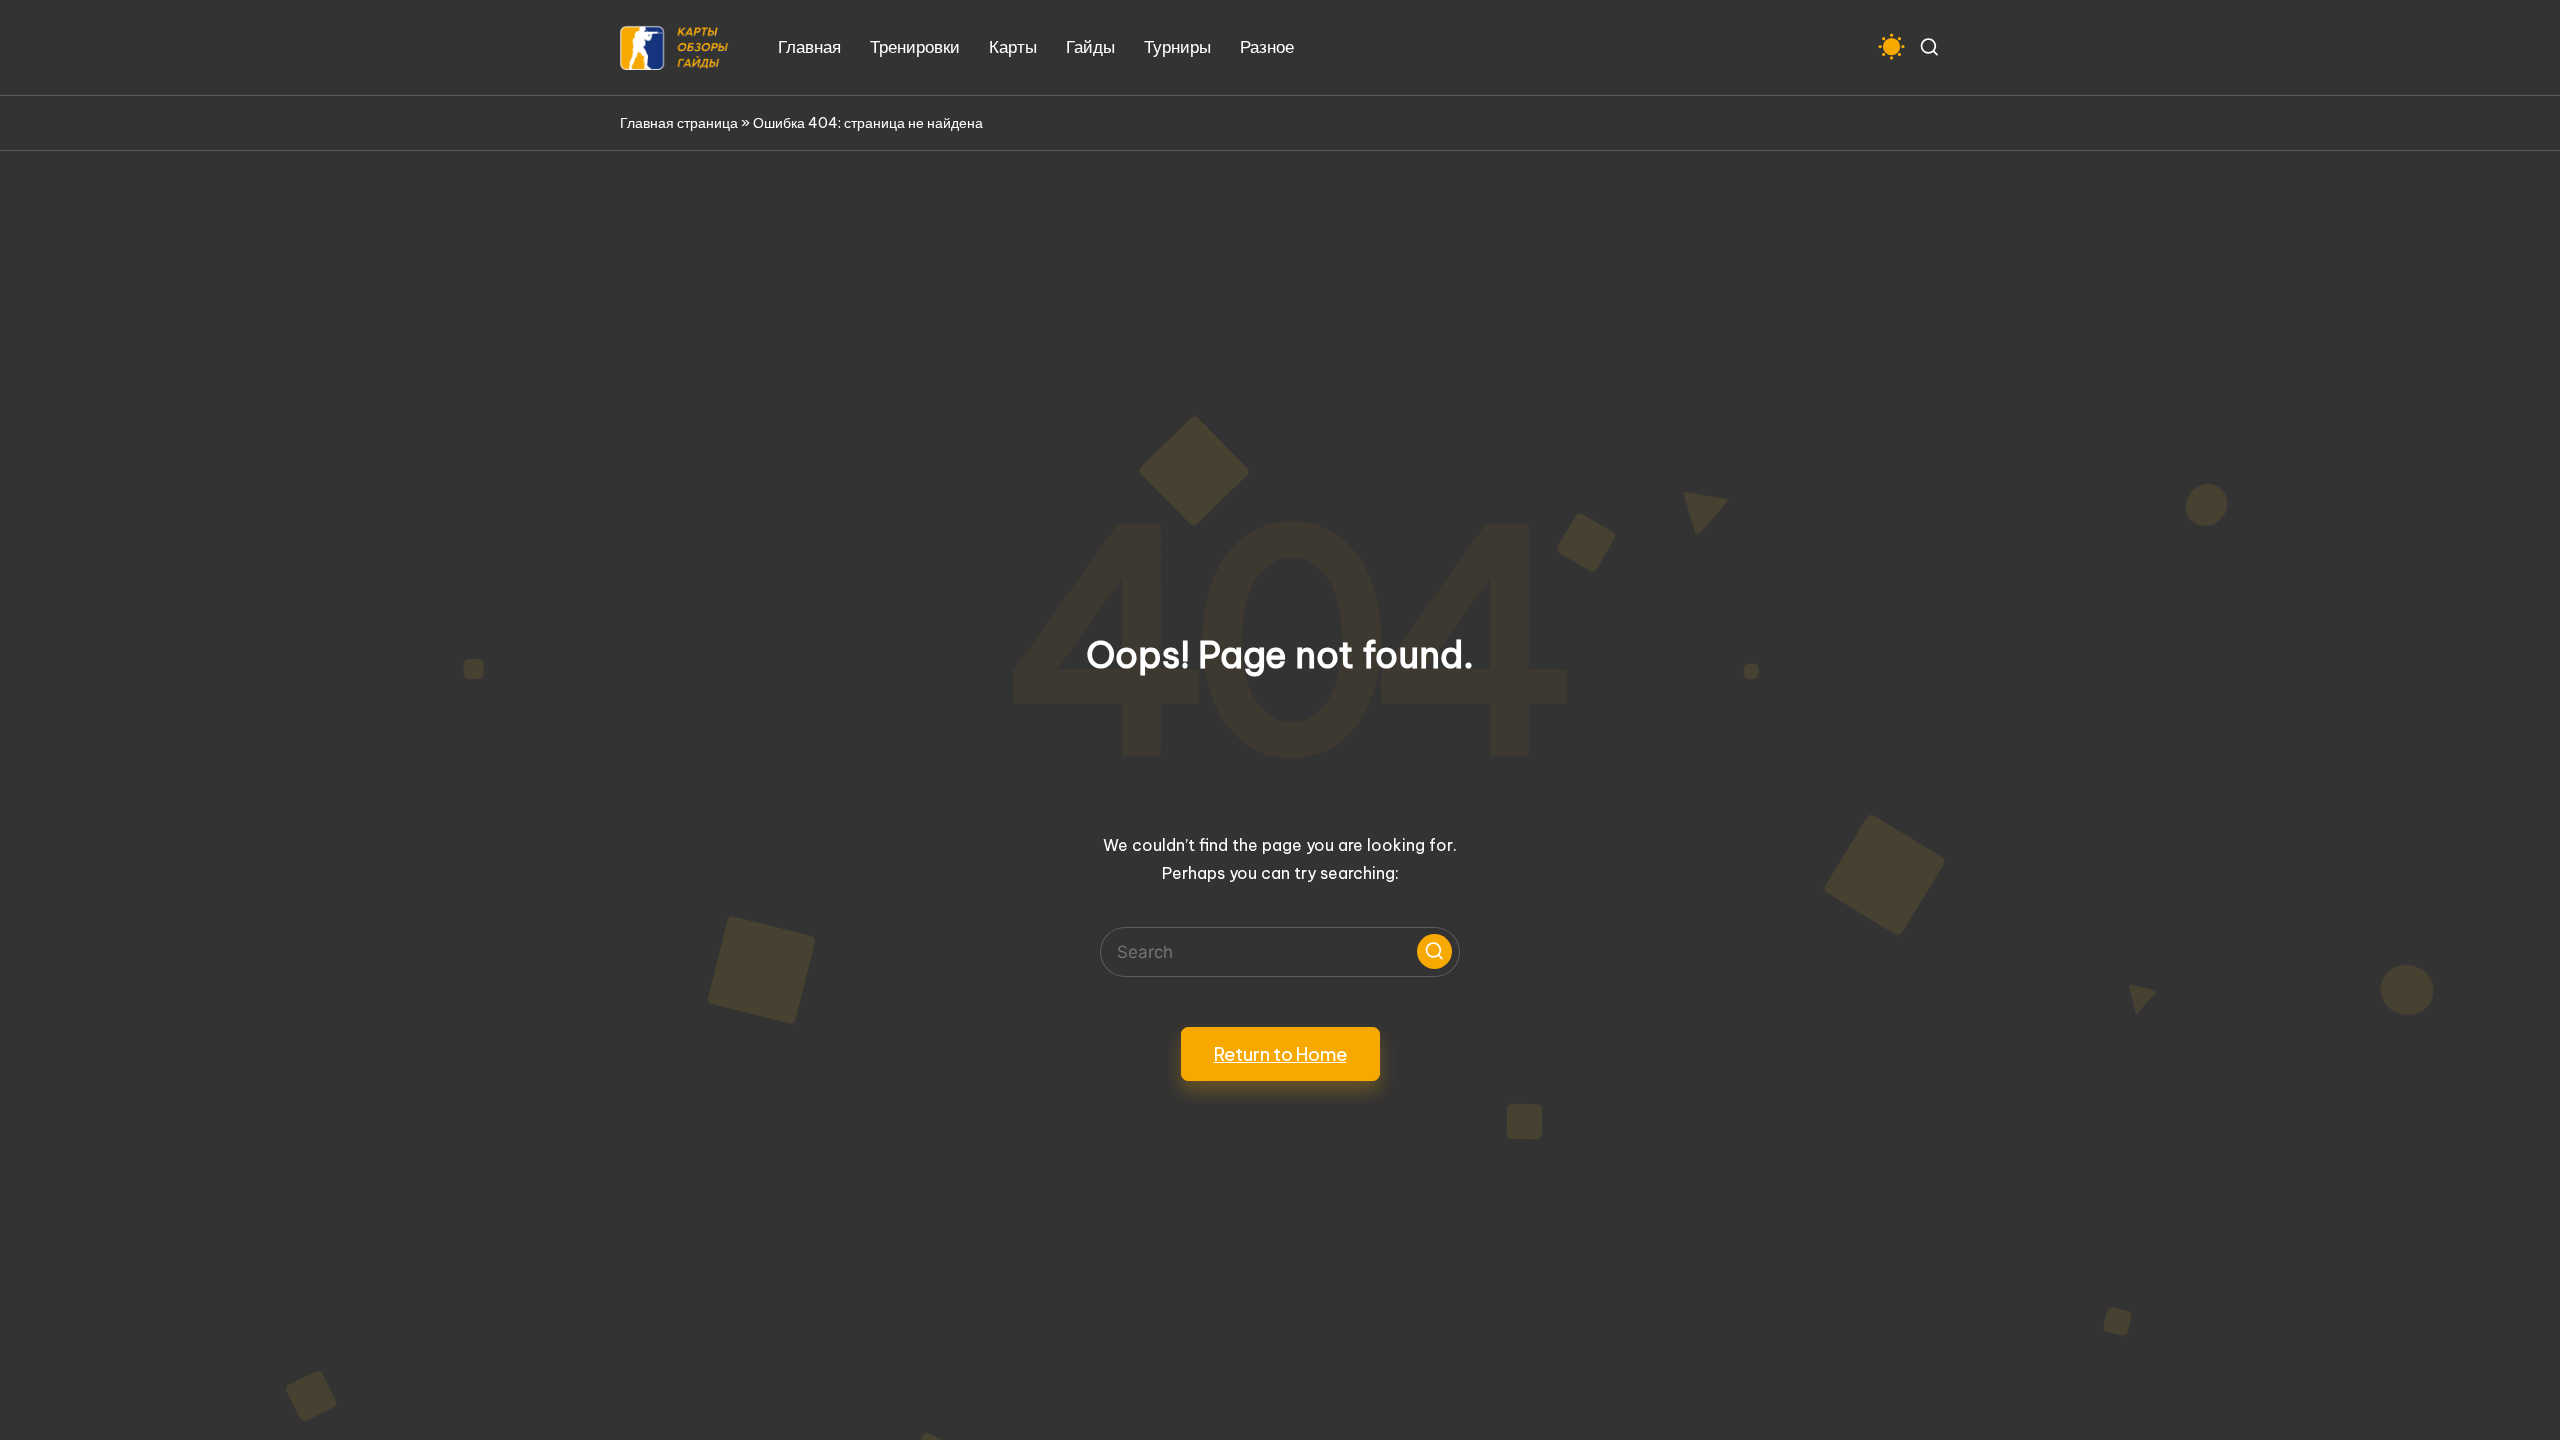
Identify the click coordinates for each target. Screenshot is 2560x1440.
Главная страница (679, 123)
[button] (1434, 951)
